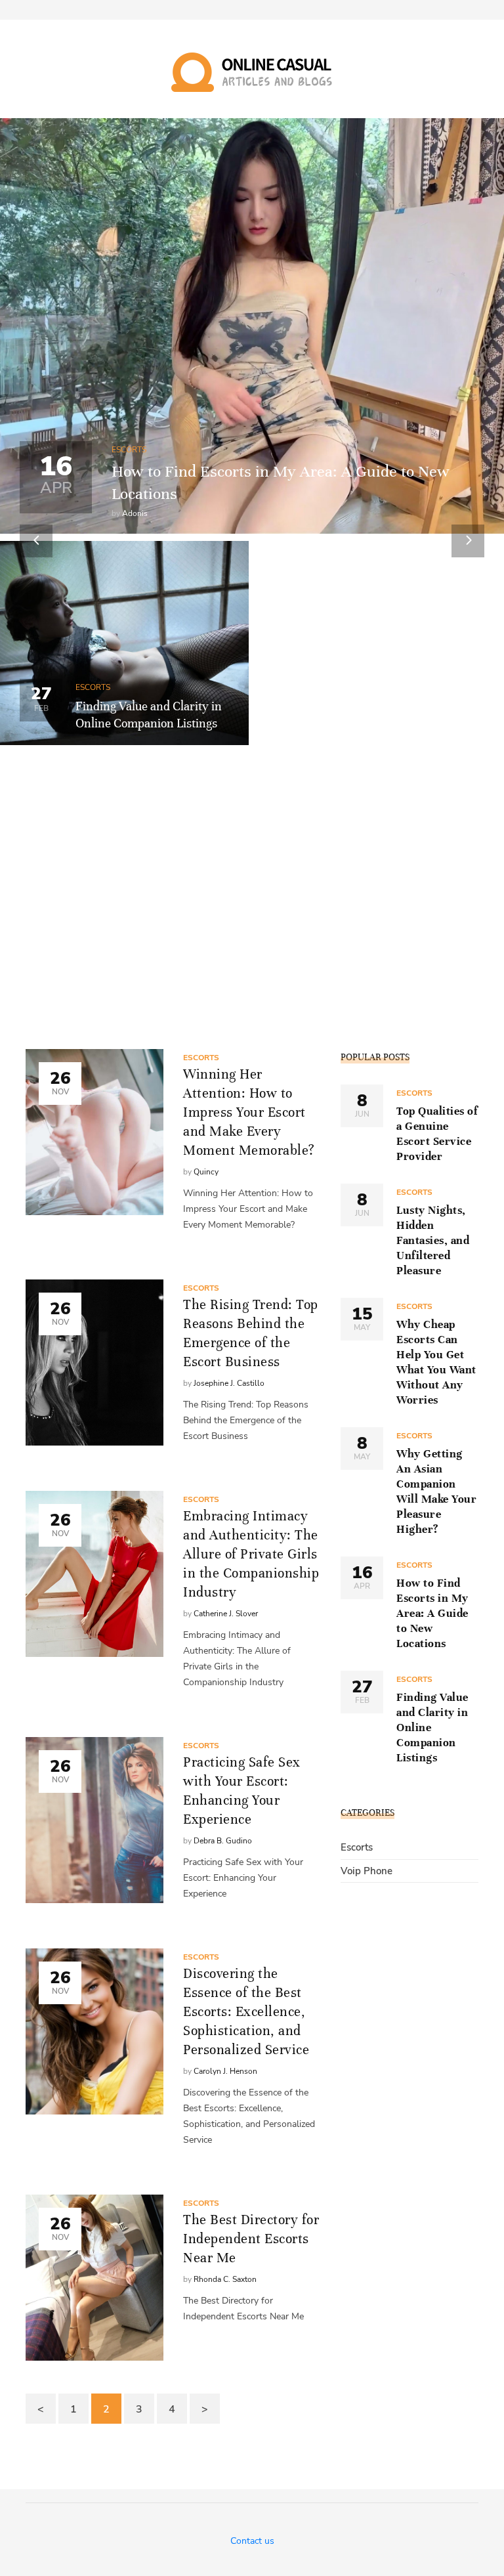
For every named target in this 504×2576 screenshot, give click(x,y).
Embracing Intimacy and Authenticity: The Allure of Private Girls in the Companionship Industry (251, 1554)
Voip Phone (367, 1871)
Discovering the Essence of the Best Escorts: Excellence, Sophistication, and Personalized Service (246, 2012)
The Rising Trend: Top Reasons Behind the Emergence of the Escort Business (251, 1333)
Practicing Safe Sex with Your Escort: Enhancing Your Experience (242, 1791)
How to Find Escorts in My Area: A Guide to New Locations (432, 1613)
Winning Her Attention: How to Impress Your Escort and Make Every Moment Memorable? (249, 1112)
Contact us (252, 2541)
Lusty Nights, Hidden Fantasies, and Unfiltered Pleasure (433, 1240)
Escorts (129, 450)
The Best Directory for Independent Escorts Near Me (251, 2239)
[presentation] (36, 541)
